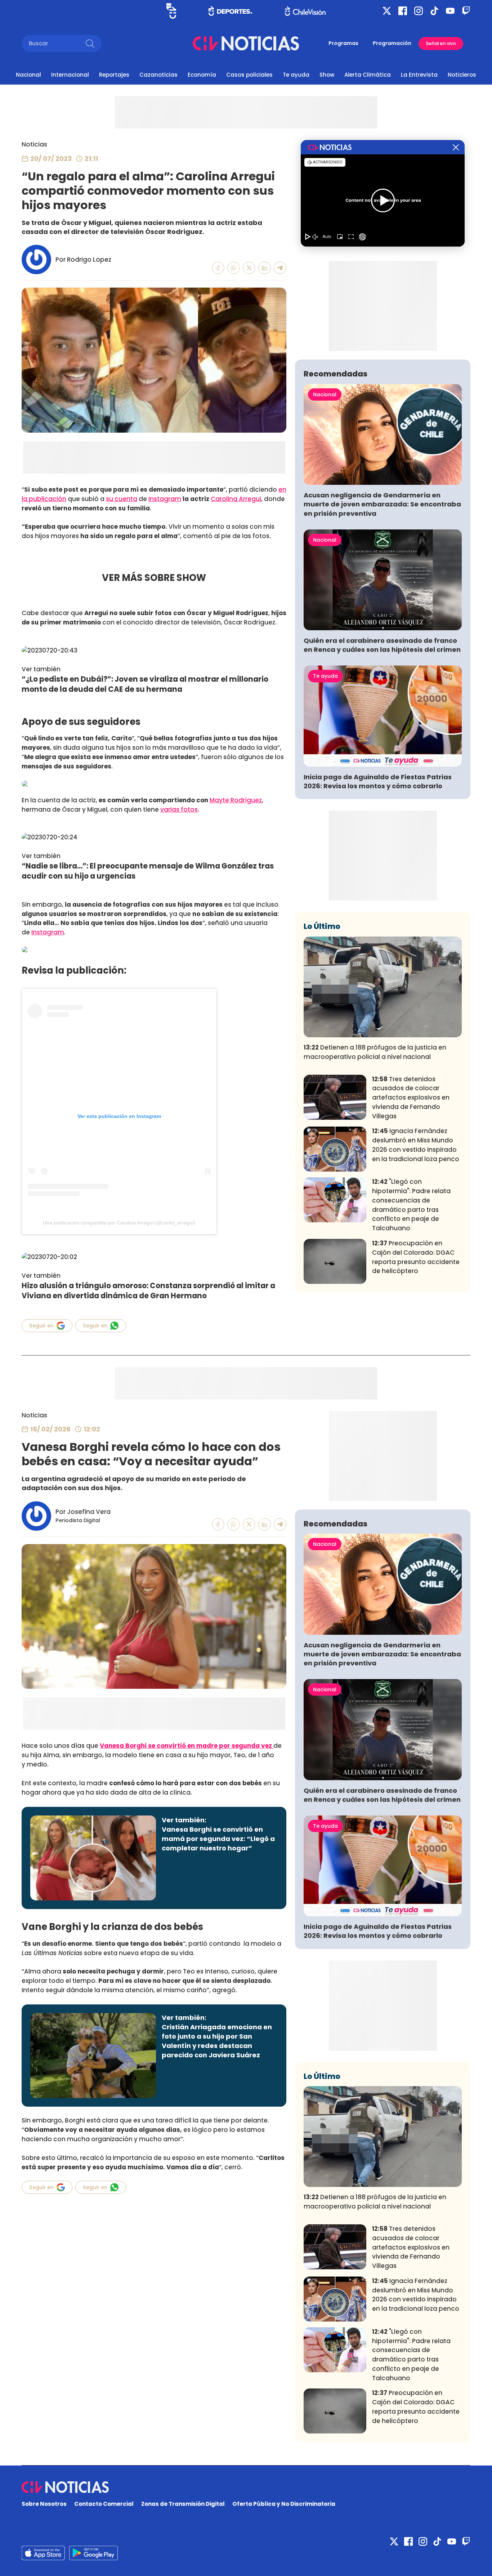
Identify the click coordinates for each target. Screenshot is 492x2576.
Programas (343, 43)
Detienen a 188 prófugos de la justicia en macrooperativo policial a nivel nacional (375, 1052)
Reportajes (114, 75)
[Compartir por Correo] (280, 268)
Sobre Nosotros (44, 2504)
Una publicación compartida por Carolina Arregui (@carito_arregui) (119, 1223)
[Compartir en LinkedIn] (265, 268)
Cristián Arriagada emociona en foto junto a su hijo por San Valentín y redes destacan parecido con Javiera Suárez (217, 2041)
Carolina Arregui (236, 499)
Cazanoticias (158, 75)
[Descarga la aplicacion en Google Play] (43, 2553)
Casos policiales (249, 75)
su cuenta (122, 499)
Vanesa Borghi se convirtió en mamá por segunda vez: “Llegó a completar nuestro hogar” (218, 1839)
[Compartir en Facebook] (218, 268)
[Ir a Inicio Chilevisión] (305, 11)
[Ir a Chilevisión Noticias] (246, 43)
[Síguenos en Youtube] (450, 11)
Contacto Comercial (104, 2504)
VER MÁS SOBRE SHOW (154, 578)
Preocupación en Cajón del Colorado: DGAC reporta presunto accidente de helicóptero (416, 1257)
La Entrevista (419, 75)
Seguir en (41, 1326)
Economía (202, 75)
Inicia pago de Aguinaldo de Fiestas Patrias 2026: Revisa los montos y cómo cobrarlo (378, 781)
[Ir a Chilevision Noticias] (246, 2487)
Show (327, 75)
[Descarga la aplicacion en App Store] (93, 2553)
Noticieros (462, 75)
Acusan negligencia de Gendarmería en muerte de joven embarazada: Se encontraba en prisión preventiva (382, 504)
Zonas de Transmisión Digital (183, 2504)
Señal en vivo (441, 43)
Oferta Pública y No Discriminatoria (284, 2504)
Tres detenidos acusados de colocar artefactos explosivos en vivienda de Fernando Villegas (411, 1098)
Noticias (34, 144)
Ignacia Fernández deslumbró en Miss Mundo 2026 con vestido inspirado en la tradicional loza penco (416, 1145)
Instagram (165, 499)
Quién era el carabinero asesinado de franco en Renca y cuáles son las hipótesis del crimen (382, 645)
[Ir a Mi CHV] (171, 11)
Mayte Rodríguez (236, 800)
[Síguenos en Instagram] (419, 11)
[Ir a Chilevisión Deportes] (230, 11)
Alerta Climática (368, 75)
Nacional (28, 75)
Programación (392, 43)
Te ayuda (296, 75)
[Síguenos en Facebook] (403, 11)
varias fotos (179, 809)
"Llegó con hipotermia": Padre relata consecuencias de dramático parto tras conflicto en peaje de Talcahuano (411, 1205)
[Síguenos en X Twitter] (387, 11)
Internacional (70, 75)
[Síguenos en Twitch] (466, 11)
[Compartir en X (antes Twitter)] (249, 268)
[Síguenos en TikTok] (434, 11)
